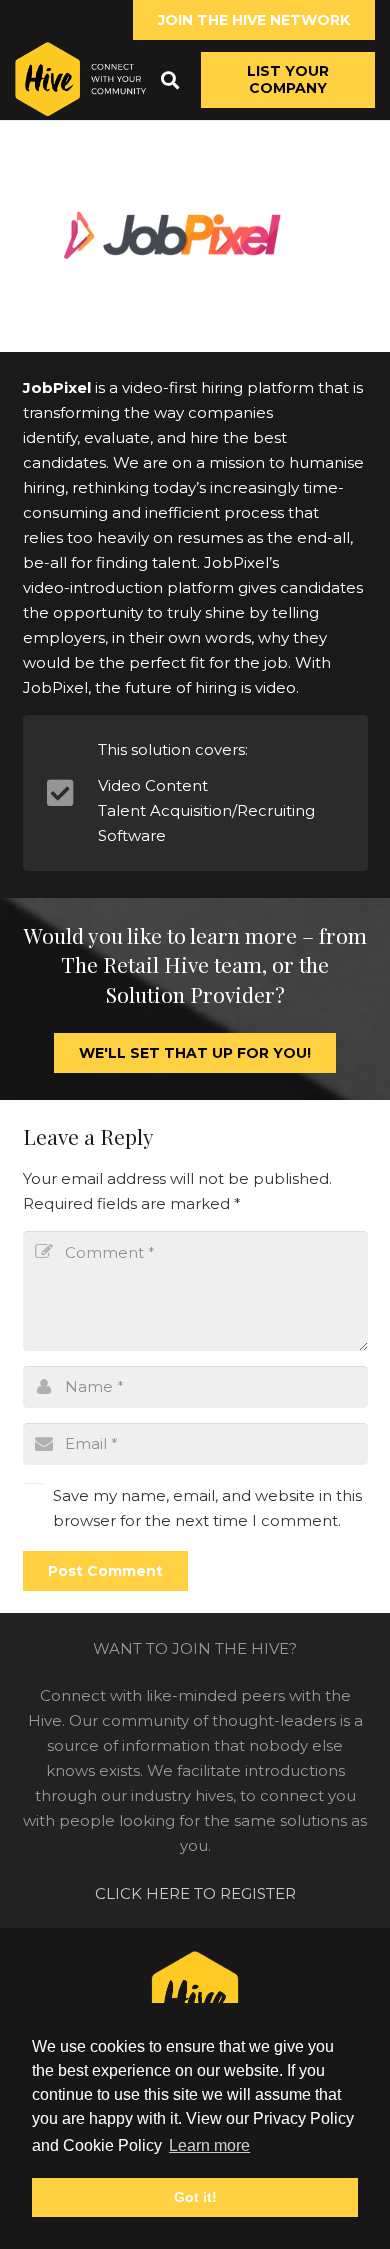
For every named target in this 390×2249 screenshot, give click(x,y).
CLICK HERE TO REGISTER (195, 1893)
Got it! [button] (195, 2197)
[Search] (170, 80)
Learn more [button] (209, 2145)
